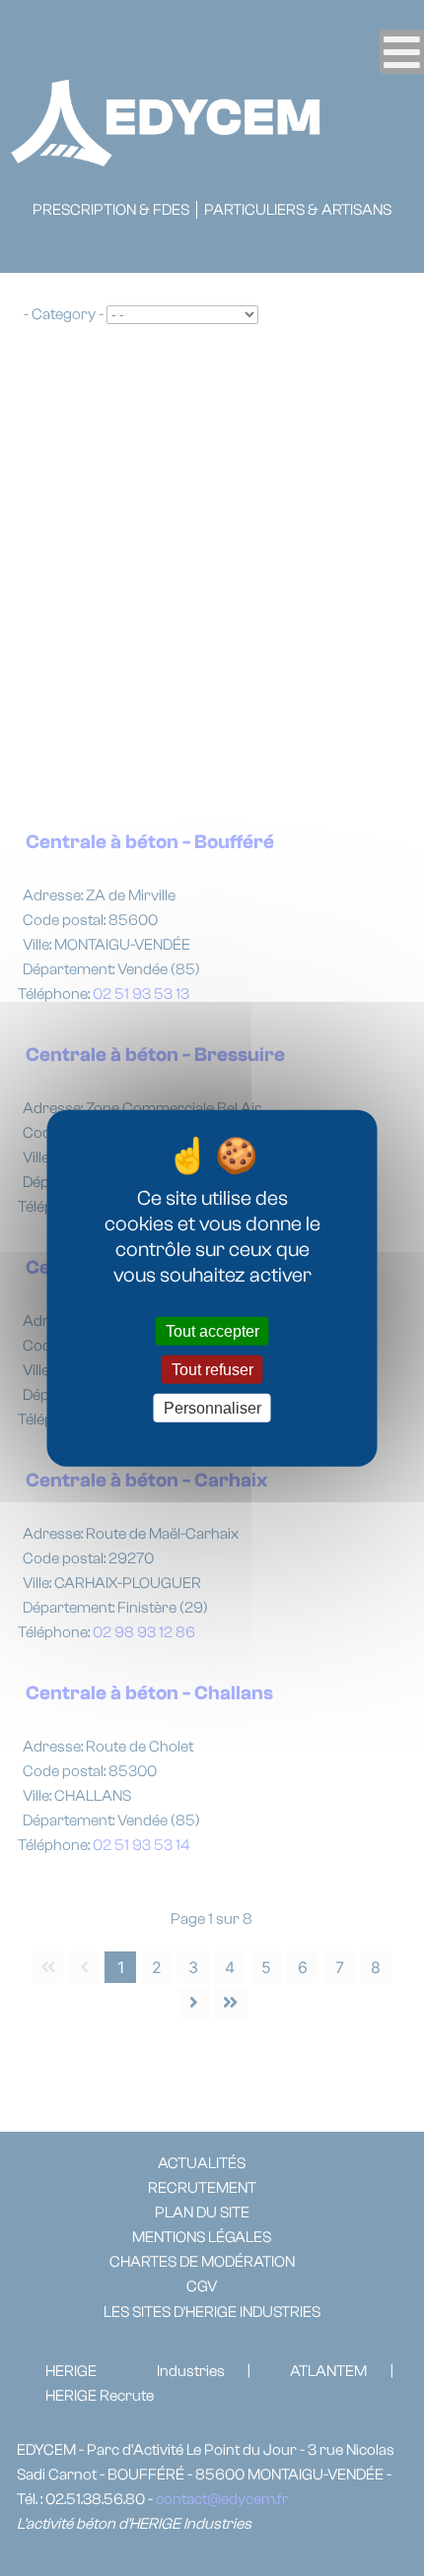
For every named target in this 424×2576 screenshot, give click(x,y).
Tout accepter (212, 1330)
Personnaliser (212, 1408)
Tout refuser (212, 1369)
